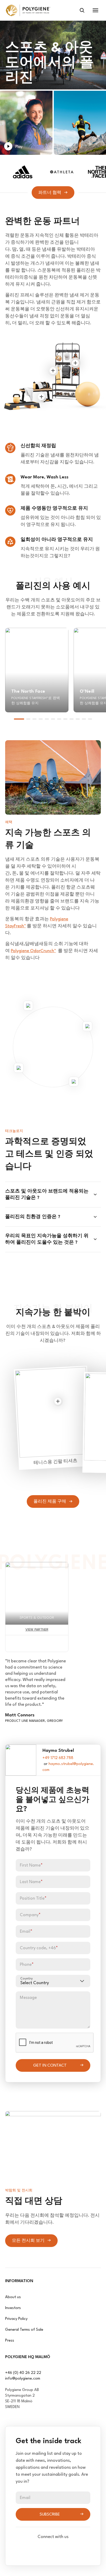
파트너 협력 (50, 193)
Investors (13, 2308)
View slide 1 (19, 719)
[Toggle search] (82, 10)
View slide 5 (47, 719)
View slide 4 (41, 719)
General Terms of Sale (24, 2330)
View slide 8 (65, 719)
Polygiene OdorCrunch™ (33, 951)
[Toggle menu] (95, 10)
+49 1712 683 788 (58, 1758)
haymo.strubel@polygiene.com (68, 1767)
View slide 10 (78, 719)
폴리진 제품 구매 (50, 1502)
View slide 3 (34, 719)
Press (10, 2341)
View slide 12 (90, 719)
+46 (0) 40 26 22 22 (23, 2373)
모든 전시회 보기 (28, 2241)
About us (13, 2297)
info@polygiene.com (23, 2379)
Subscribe (50, 2514)
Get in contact (50, 2066)
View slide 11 (84, 719)
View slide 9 (72, 719)
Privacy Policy (16, 2319)
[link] (28, 10)
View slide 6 (53, 719)
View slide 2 (28, 719)
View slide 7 (59, 719)
